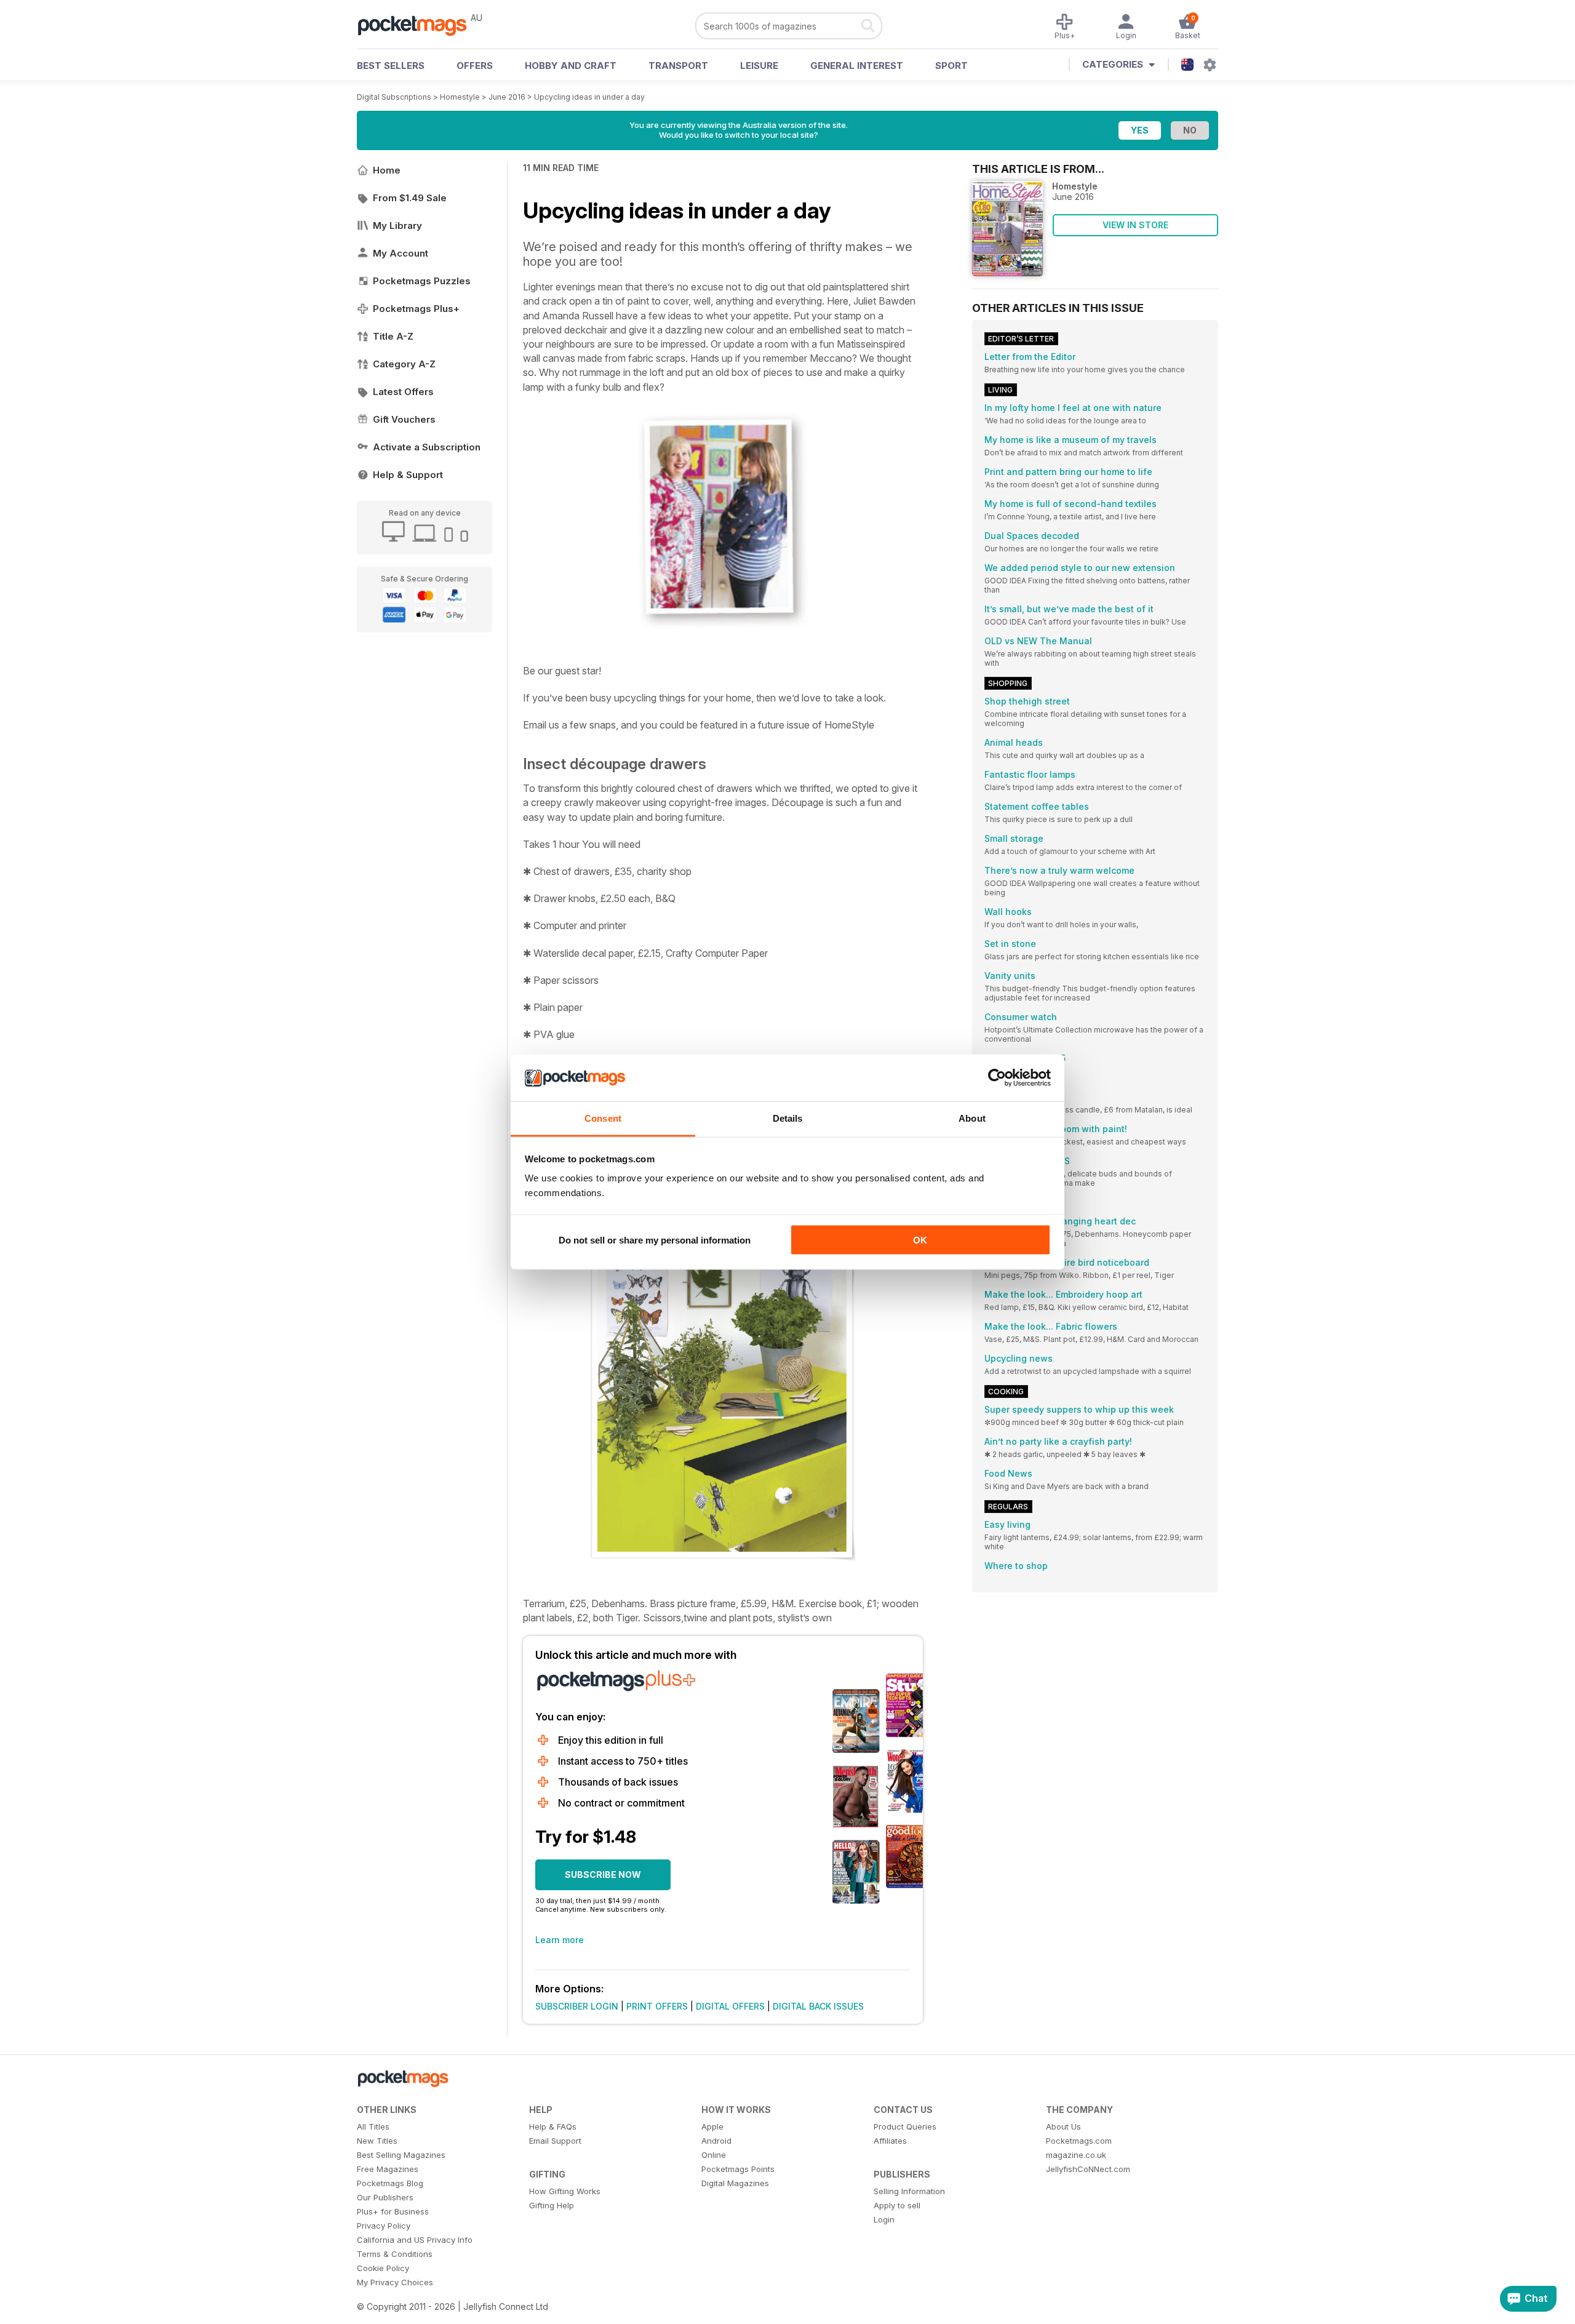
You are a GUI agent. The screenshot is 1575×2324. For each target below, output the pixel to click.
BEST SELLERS (391, 66)
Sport (951, 66)
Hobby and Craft (571, 66)
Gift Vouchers (404, 419)
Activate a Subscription (427, 447)
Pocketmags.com (1079, 2141)
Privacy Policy (384, 2226)
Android (716, 2141)
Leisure (759, 66)
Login (884, 2219)
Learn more (560, 1940)
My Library (397, 226)
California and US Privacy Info (415, 2240)
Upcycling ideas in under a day (589, 97)
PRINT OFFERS (657, 2006)
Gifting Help (552, 2205)
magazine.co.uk (1076, 2155)
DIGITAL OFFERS (730, 2006)
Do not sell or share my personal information (655, 1240)
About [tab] (972, 1118)
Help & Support (408, 475)
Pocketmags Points (738, 2169)
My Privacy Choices (395, 2282)
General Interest (857, 66)
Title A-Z (393, 336)
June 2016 (507, 97)
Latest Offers (403, 392)
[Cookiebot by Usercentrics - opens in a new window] (997, 1078)
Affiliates (890, 2141)
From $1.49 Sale (410, 198)
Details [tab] (788, 1118)
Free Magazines (388, 2169)
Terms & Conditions (395, 2254)
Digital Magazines (735, 2183)
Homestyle (460, 97)
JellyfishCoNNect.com (1088, 2169)
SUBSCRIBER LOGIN (577, 2006)
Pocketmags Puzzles (422, 281)
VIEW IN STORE (1135, 225)
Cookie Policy (383, 2268)
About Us (1063, 2126)
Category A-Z (404, 364)
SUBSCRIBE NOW (603, 1875)
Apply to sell (897, 2205)
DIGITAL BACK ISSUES (818, 2006)
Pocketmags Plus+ (416, 309)
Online (714, 2155)
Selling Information (909, 2191)
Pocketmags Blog (390, 2183)
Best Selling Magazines (401, 2155)
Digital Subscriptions (394, 97)
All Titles (373, 2126)
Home (387, 170)
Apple (712, 2126)
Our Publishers (385, 2197)
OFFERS (475, 66)
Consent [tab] (603, 1118)
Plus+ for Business (393, 2211)
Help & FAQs (553, 2126)
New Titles (377, 2141)
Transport (678, 66)
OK (920, 1240)
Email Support (555, 2141)
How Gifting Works (565, 2191)
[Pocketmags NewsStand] (418, 25)
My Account (401, 253)
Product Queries (905, 2126)
